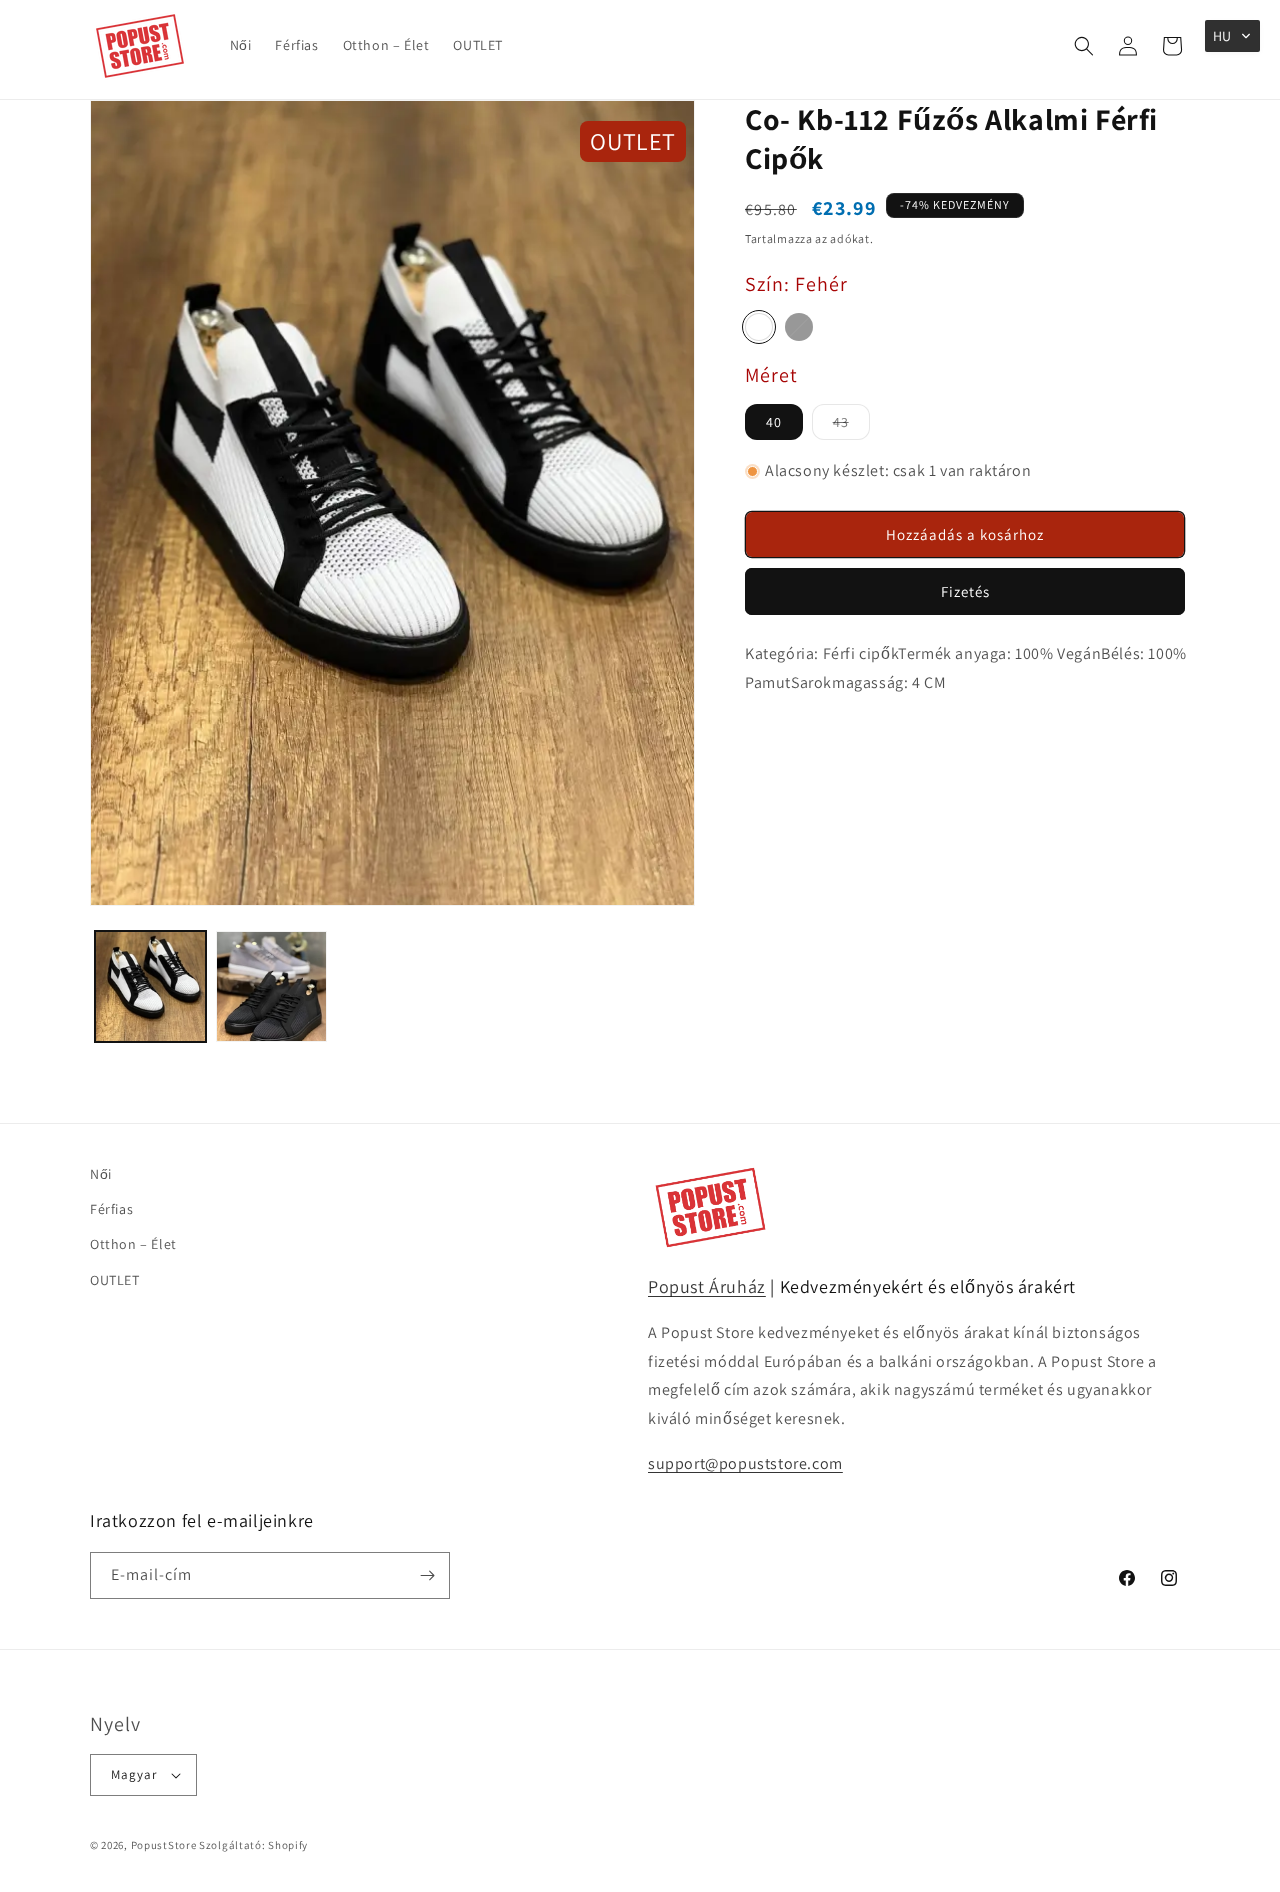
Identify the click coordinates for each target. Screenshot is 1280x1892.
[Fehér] (759, 327)
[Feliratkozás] (427, 1575)
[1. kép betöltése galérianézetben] (150, 986)
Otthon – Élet (133, 1244)
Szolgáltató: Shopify (253, 1845)
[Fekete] (799, 327)
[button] (1084, 46)
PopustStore (164, 1845)
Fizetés (965, 591)
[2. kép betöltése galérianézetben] (271, 986)
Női (101, 1174)
